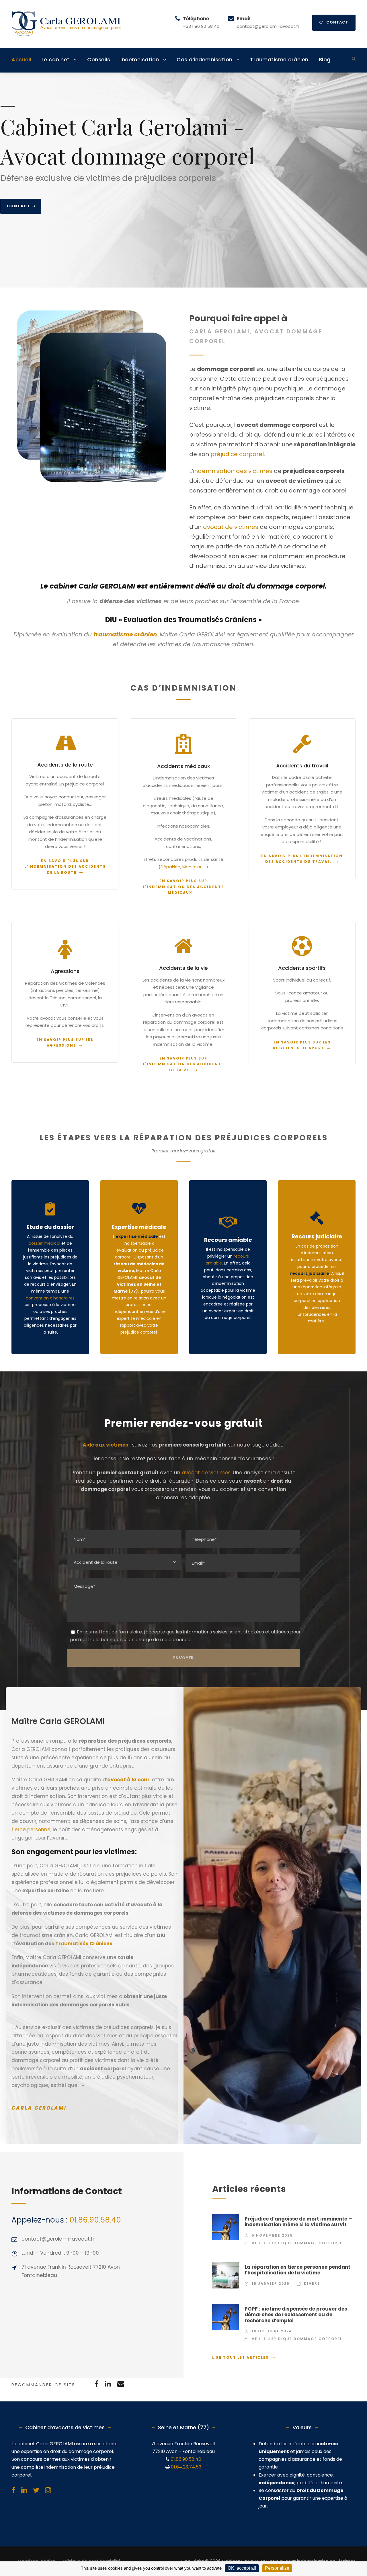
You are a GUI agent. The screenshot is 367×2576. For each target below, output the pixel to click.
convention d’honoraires (50, 1298)
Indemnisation (140, 59)
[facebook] (13, 2490)
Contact (19, 206)
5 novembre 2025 (272, 2235)
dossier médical (44, 1243)
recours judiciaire (310, 1273)
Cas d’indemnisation (205, 59)
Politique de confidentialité (91, 2561)
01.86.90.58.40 (95, 2220)
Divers (312, 2283)
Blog (325, 59)
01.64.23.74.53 (186, 2467)
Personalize (277, 2568)
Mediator (192, 867)
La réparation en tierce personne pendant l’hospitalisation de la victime (297, 2270)
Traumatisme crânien (279, 59)
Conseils (99, 59)
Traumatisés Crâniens (84, 1944)
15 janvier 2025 (271, 2283)
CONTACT (337, 22)
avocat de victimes (231, 527)
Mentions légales (36, 2561)
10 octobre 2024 (272, 2331)
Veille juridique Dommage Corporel (297, 2243)
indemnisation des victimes (233, 471)
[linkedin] (24, 2490)
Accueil (21, 59)
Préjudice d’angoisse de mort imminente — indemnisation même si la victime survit (299, 2222)
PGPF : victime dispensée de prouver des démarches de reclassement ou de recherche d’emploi (296, 2315)
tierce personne (31, 1830)
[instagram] (48, 2490)
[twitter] (36, 2490)
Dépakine (170, 867)
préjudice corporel (237, 454)
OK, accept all (242, 2568)
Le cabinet (56, 59)
